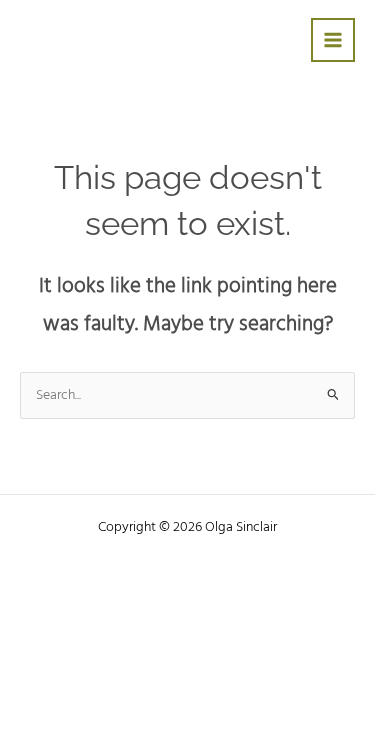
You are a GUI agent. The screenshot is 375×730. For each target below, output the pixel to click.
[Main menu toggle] (333, 40)
